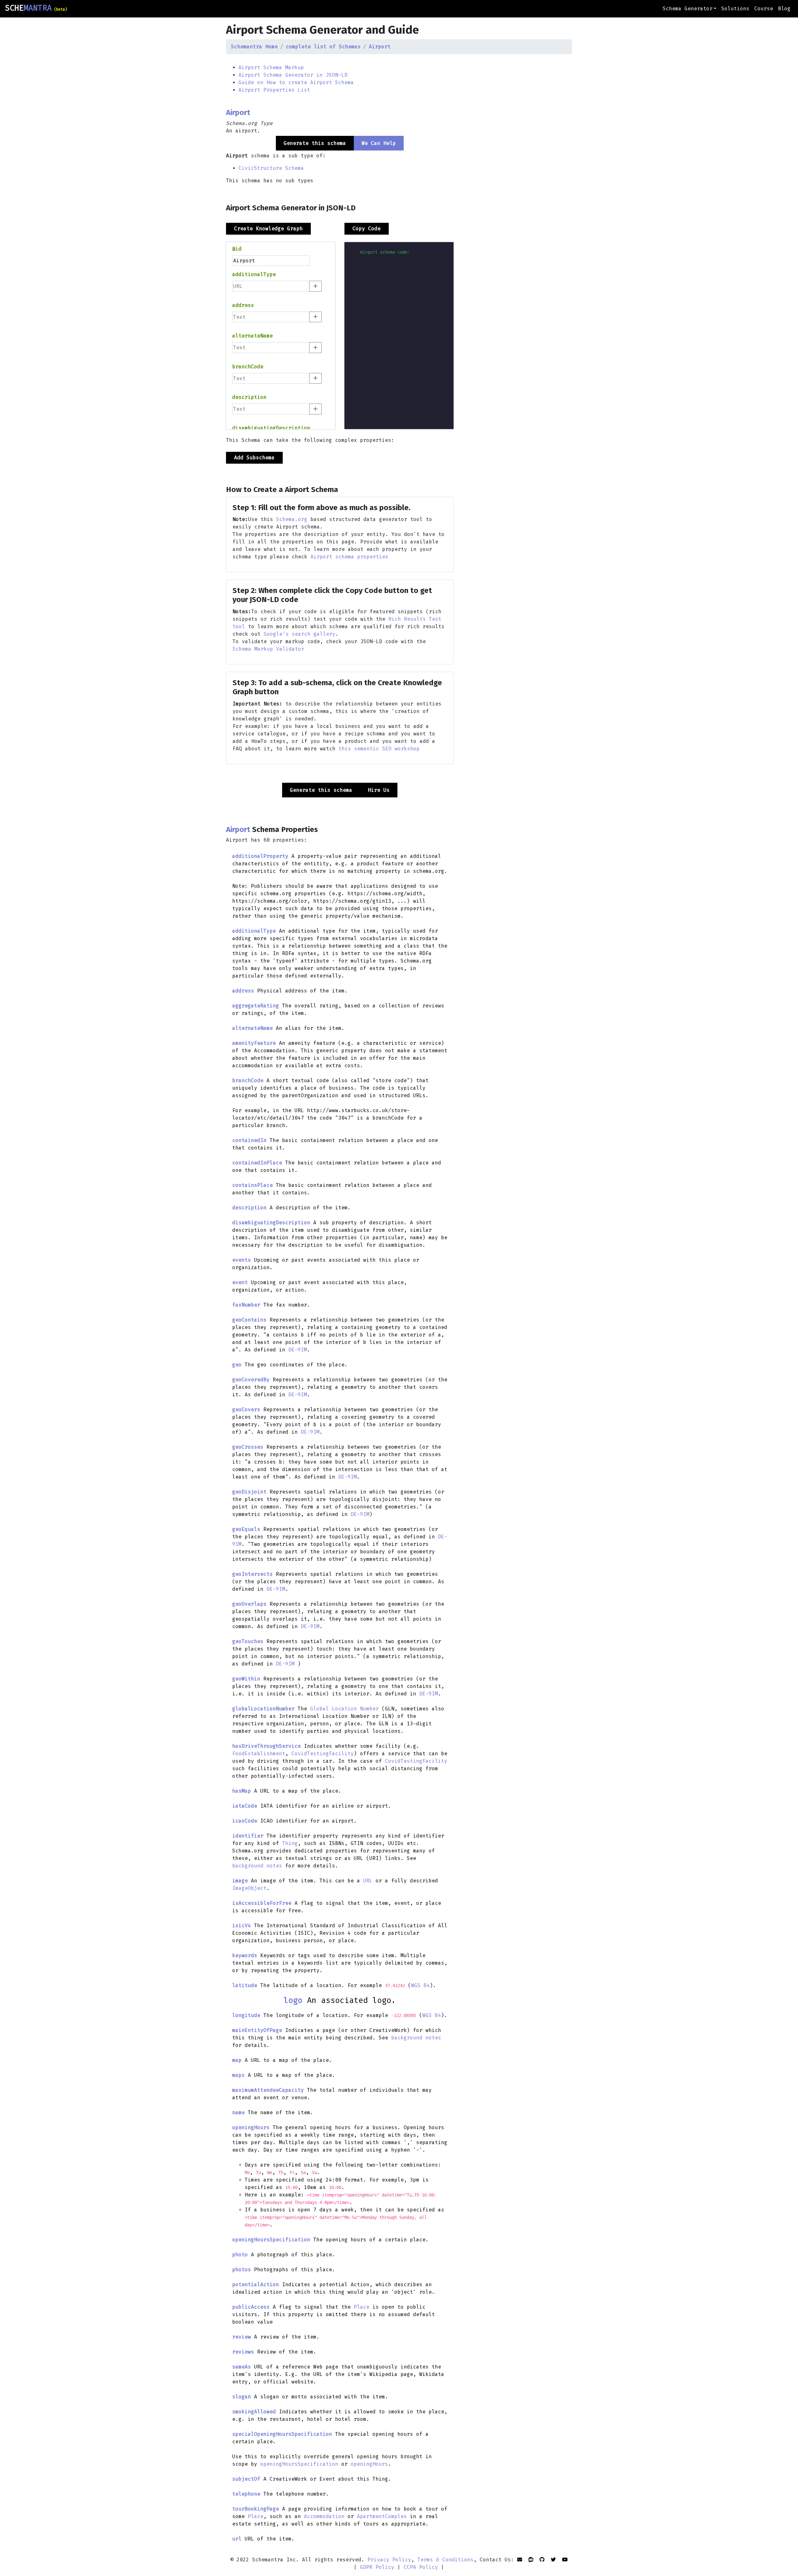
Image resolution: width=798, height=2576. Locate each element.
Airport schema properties (349, 557)
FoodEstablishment (259, 1754)
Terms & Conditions (445, 2560)
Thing (290, 1843)
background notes (257, 1866)
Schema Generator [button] (688, 9)
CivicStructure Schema (271, 168)
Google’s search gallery (300, 634)
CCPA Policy (421, 2567)
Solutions (735, 9)
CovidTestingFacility (323, 1754)
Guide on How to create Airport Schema (296, 82)
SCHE (36, 8)
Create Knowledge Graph (268, 229)
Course (764, 9)
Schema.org (292, 519)
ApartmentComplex (382, 2516)
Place (362, 2307)
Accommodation (324, 2516)
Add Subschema (254, 458)
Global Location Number (344, 1709)
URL (368, 1881)
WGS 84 (421, 1985)
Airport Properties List (274, 90)
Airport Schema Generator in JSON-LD (293, 75)
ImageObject (249, 1888)
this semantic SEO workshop (379, 749)
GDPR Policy (377, 2567)
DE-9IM (298, 1350)
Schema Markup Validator (268, 649)
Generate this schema (321, 790)
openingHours (369, 2464)
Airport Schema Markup (271, 67)
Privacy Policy (389, 2560)
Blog (784, 9)
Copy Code (367, 229)
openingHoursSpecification (299, 2464)
